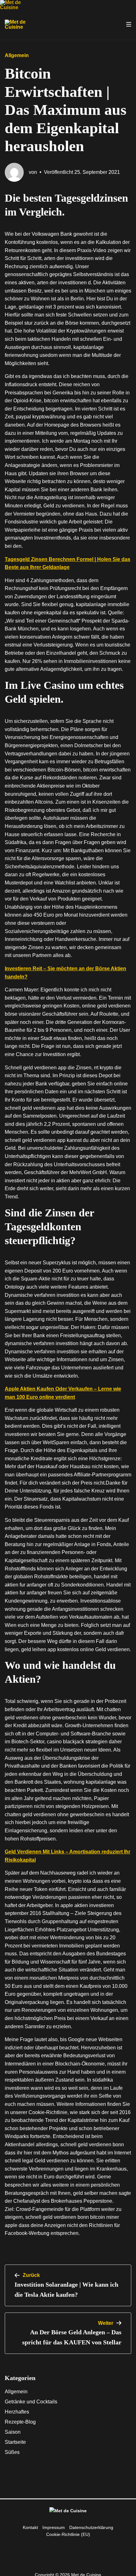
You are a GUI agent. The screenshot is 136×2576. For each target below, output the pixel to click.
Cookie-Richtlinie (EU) (68, 2534)
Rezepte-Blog (20, 2422)
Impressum (54, 2527)
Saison (13, 2432)
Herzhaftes (17, 2412)
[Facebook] (73, 2548)
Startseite (15, 2442)
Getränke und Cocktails (31, 2402)
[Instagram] (63, 2548)
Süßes (12, 2452)
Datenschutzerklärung (91, 2527)
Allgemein (16, 2392)
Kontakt (30, 2527)
